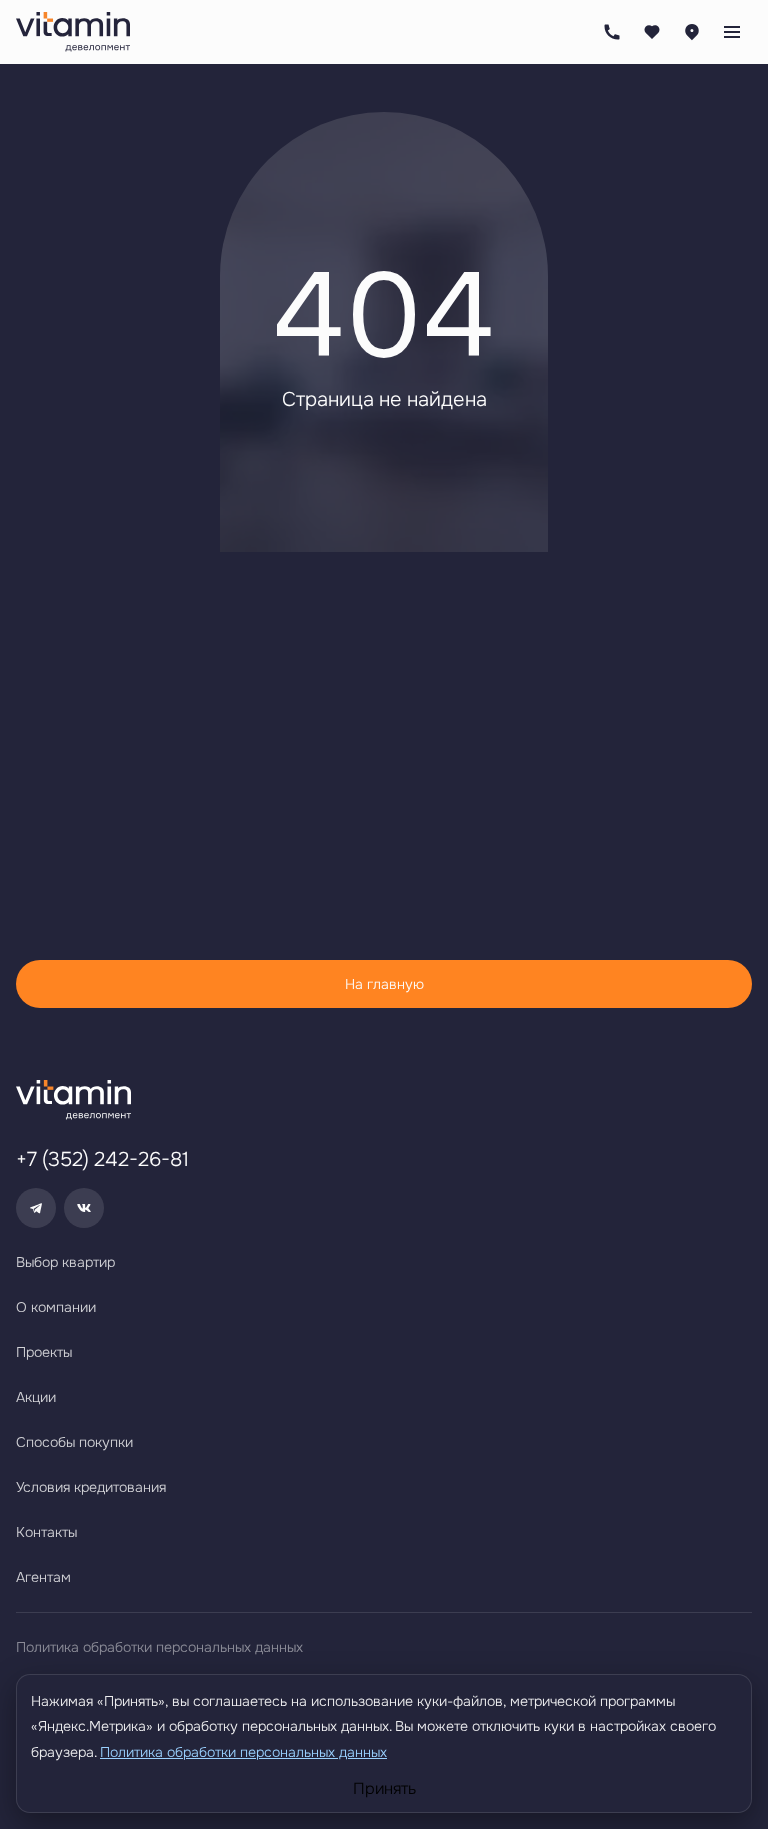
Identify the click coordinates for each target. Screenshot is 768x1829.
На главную (384, 984)
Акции (36, 1397)
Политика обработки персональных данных (159, 1647)
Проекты (44, 1352)
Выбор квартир (65, 1262)
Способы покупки (74, 1442)
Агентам (43, 1577)
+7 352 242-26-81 (612, 32)
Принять (384, 1789)
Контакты (46, 1532)
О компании (56, 1307)
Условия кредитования (91, 1487)
